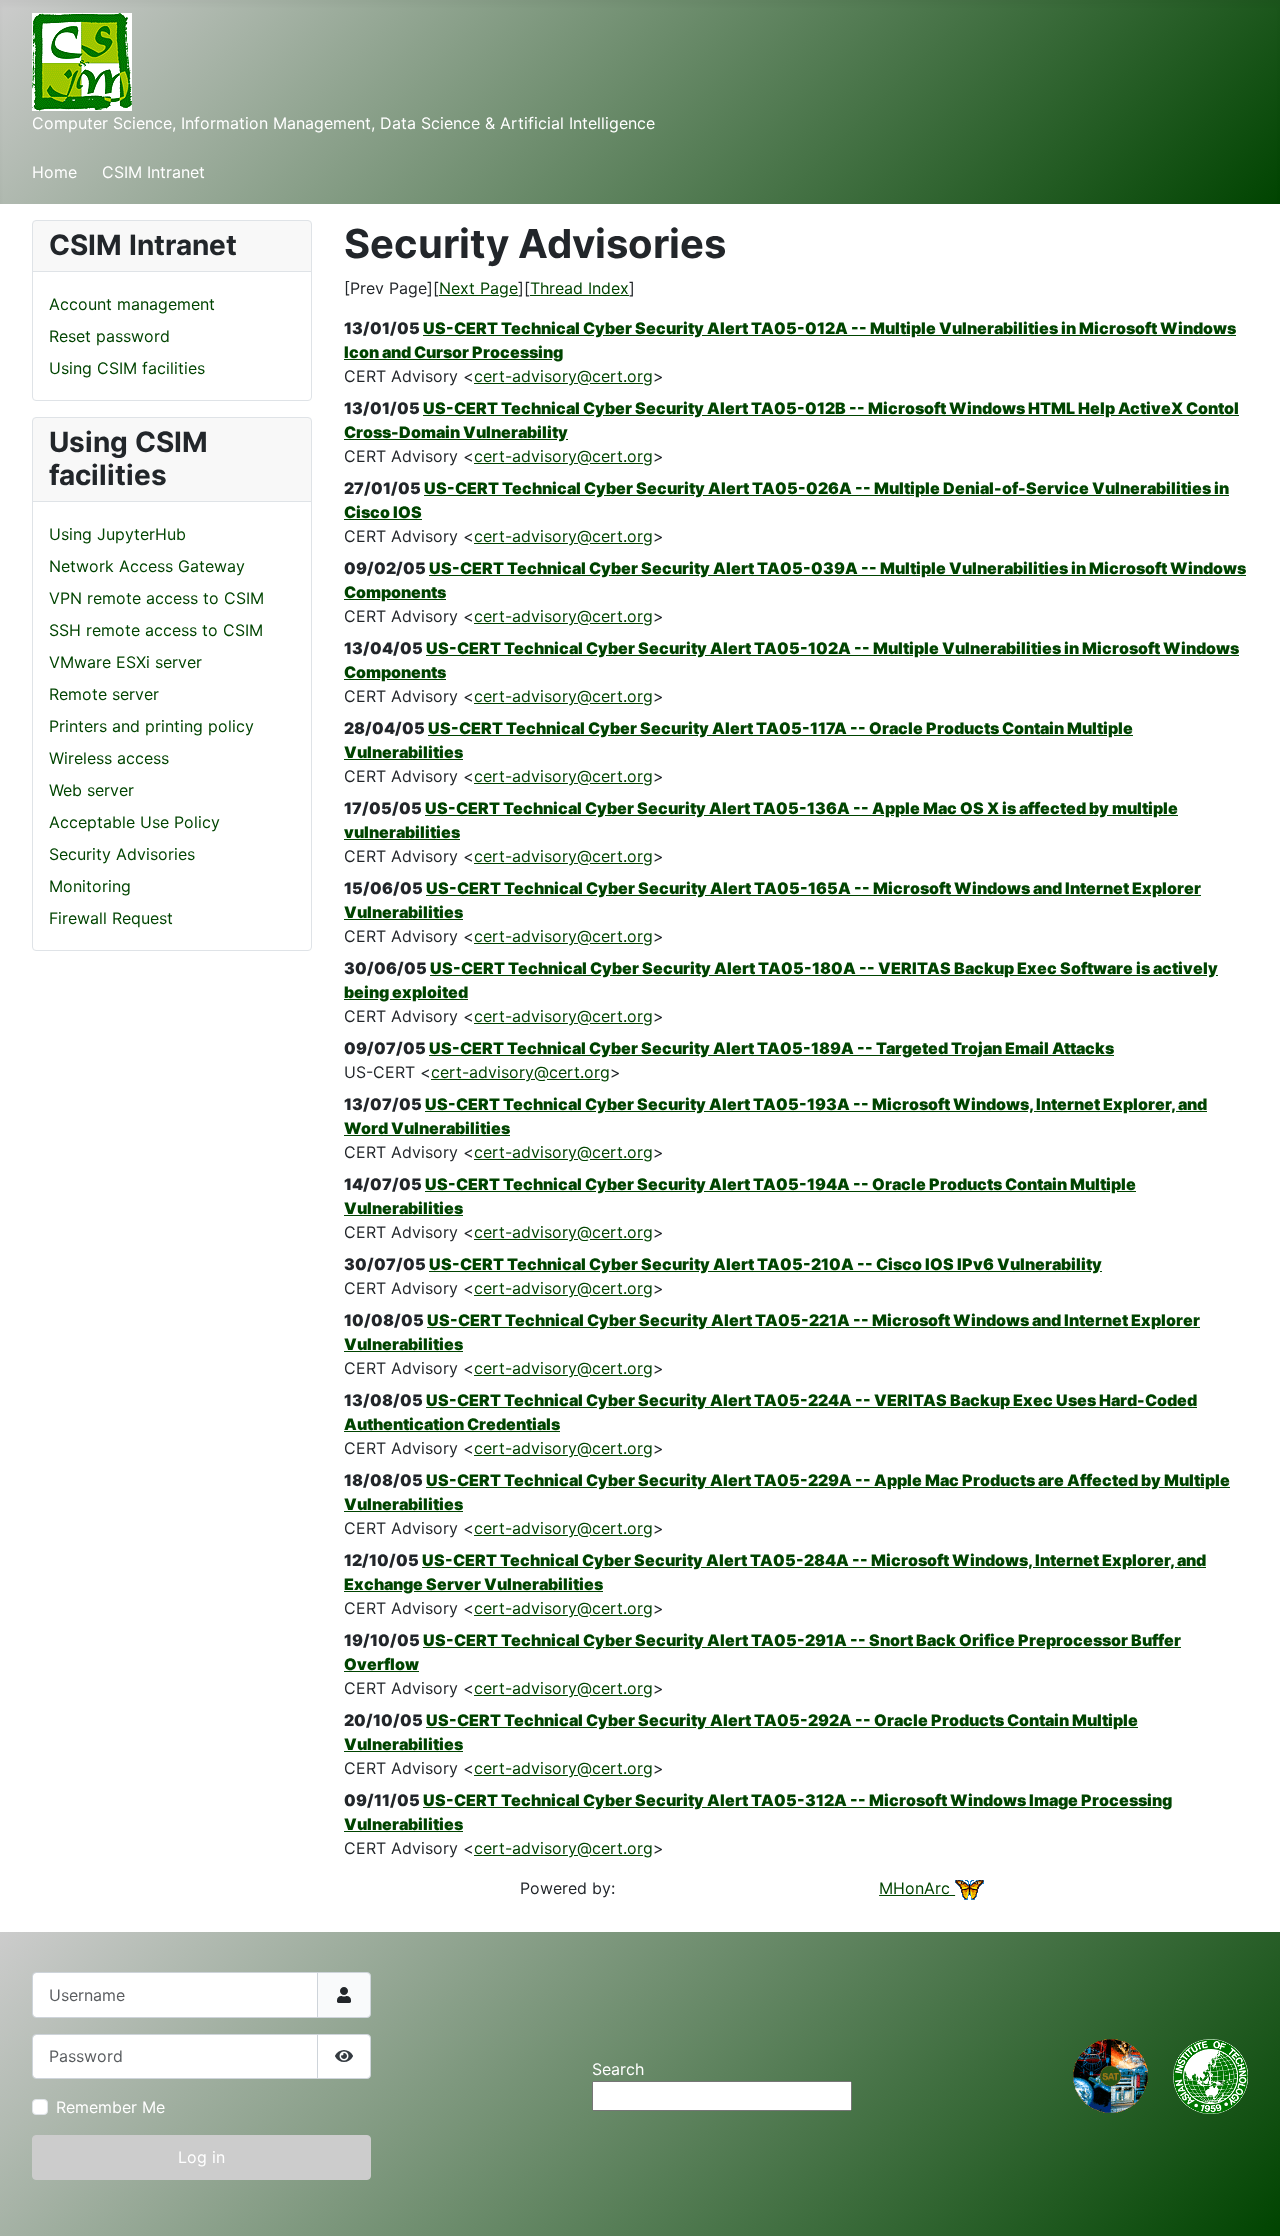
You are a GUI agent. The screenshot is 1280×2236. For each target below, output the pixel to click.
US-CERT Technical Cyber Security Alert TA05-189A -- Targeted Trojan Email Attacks (771, 1048)
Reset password (109, 336)
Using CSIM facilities (127, 368)
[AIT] (1210, 2075)
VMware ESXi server (125, 662)
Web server (91, 790)
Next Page (478, 288)
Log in (201, 2157)
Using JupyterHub (117, 534)
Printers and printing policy (151, 726)
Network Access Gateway (147, 566)
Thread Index (579, 288)
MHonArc (917, 1888)
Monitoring (90, 886)
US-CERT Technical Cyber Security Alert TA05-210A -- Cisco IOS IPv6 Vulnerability (765, 1264)
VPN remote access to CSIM (156, 598)
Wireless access (109, 758)
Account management (132, 304)
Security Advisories (122, 854)
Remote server (104, 694)
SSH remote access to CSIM (156, 630)
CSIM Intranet (153, 172)
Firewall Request (111, 918)
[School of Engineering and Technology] (1110, 2075)
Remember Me (110, 2107)
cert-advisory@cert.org (563, 376)
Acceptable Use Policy (134, 822)
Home (54, 172)
